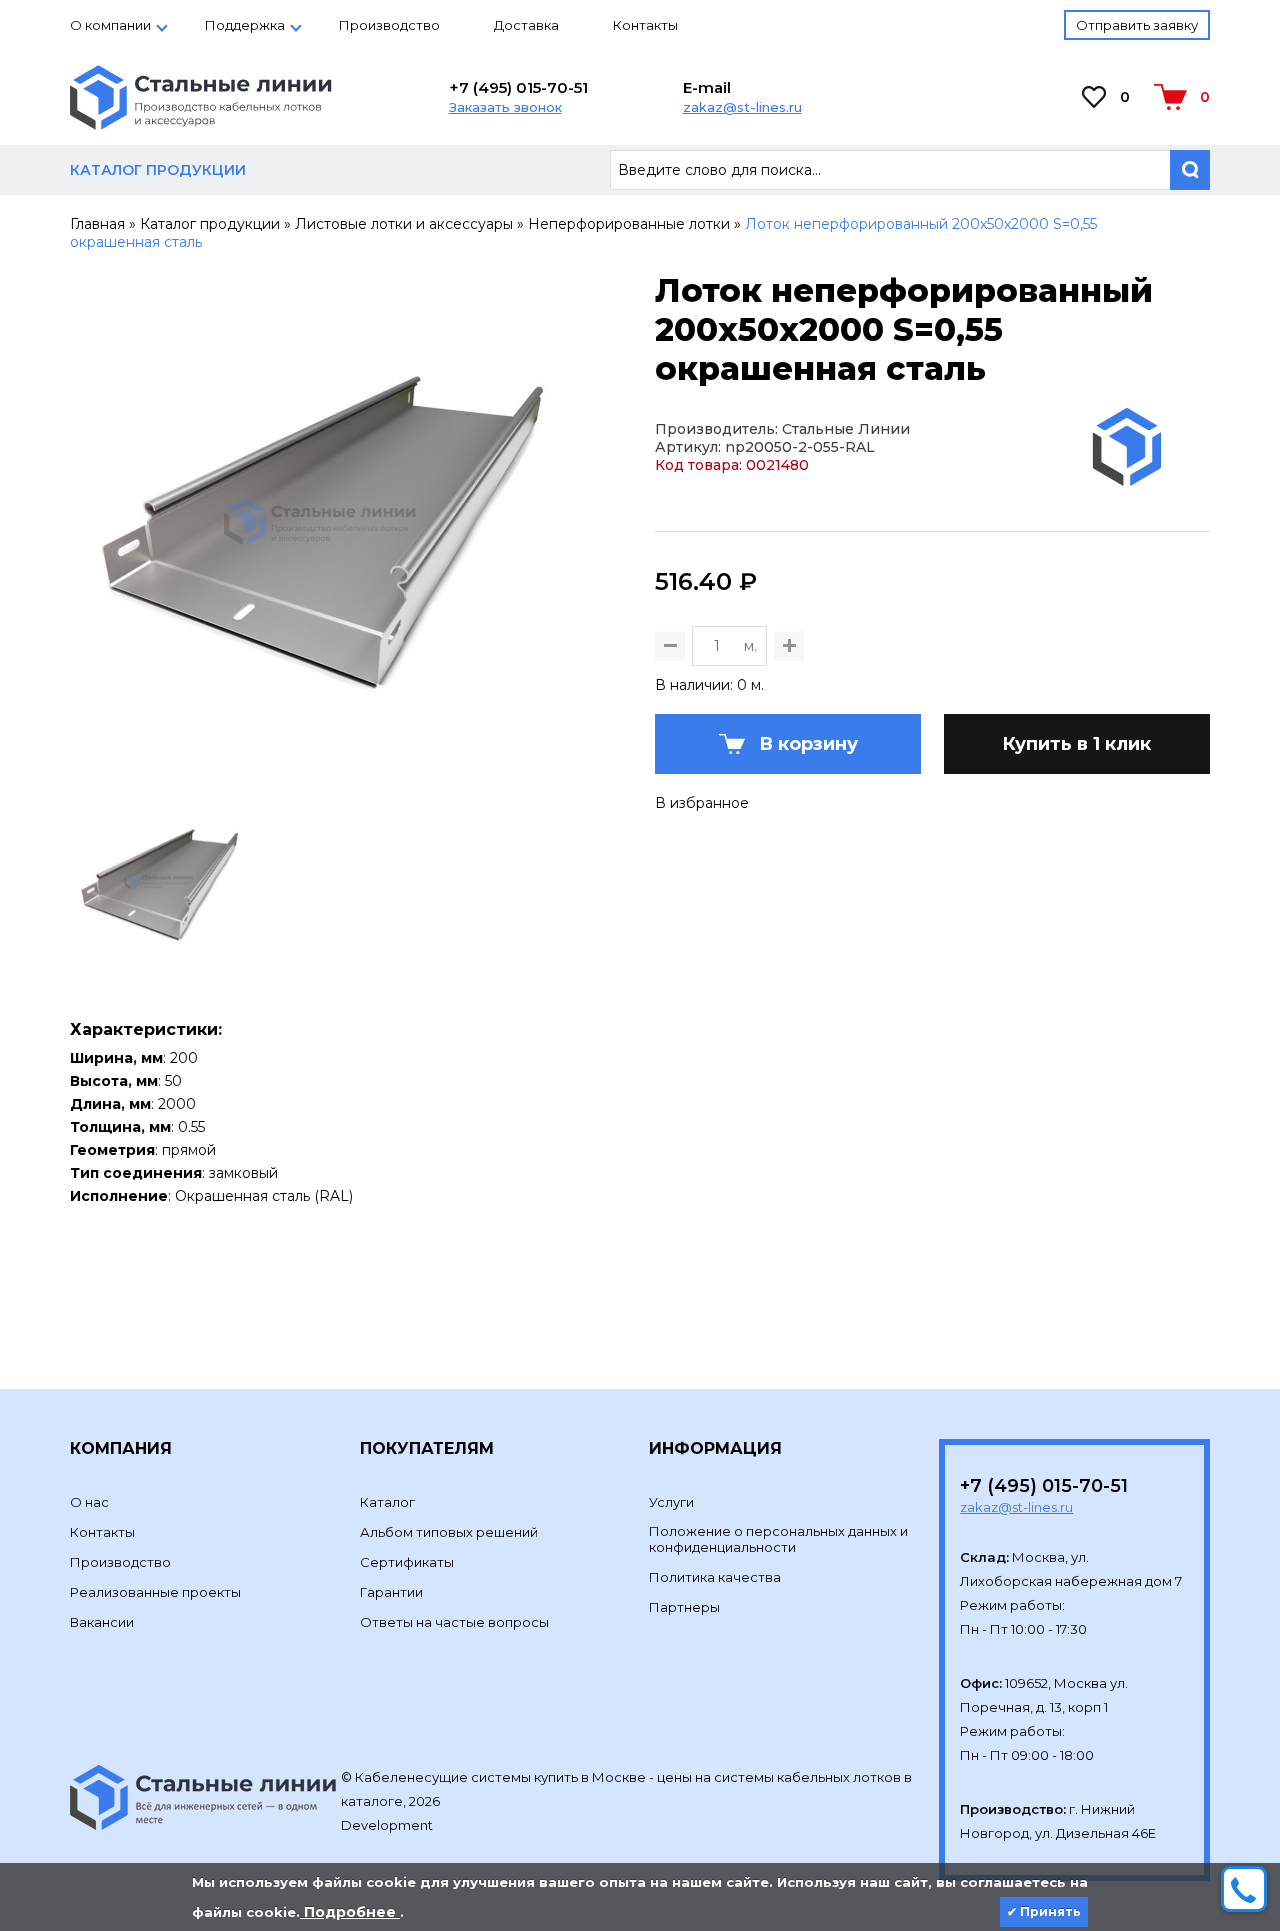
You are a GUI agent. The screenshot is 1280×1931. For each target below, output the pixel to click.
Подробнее (350, 1912)
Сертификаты (407, 1562)
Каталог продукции (210, 224)
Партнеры (684, 1607)
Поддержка (245, 25)
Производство (389, 25)
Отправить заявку (1137, 25)
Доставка (526, 25)
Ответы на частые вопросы (454, 1622)
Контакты (645, 25)
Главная (97, 224)
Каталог (387, 1502)
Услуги (671, 1502)
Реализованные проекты (155, 1592)
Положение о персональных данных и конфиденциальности (778, 1539)
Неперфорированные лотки (629, 224)
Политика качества (715, 1577)
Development (388, 1825)
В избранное (702, 803)
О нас (89, 1502)
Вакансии (102, 1622)
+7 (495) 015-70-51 (518, 87)
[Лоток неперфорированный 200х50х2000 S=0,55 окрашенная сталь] (320, 763)
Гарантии (391, 1592)
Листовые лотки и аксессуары (404, 224)
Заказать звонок (505, 107)
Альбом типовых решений (449, 1532)
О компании (110, 25)
